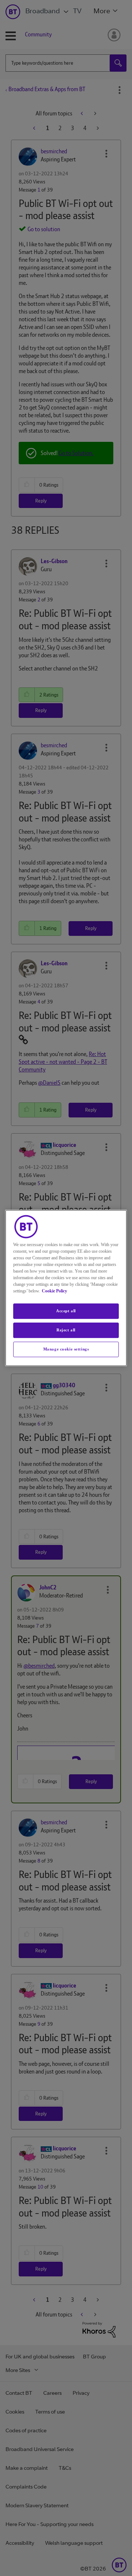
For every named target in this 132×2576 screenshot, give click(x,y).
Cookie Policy (54, 1291)
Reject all (66, 1330)
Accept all (66, 1311)
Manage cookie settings (66, 1349)
